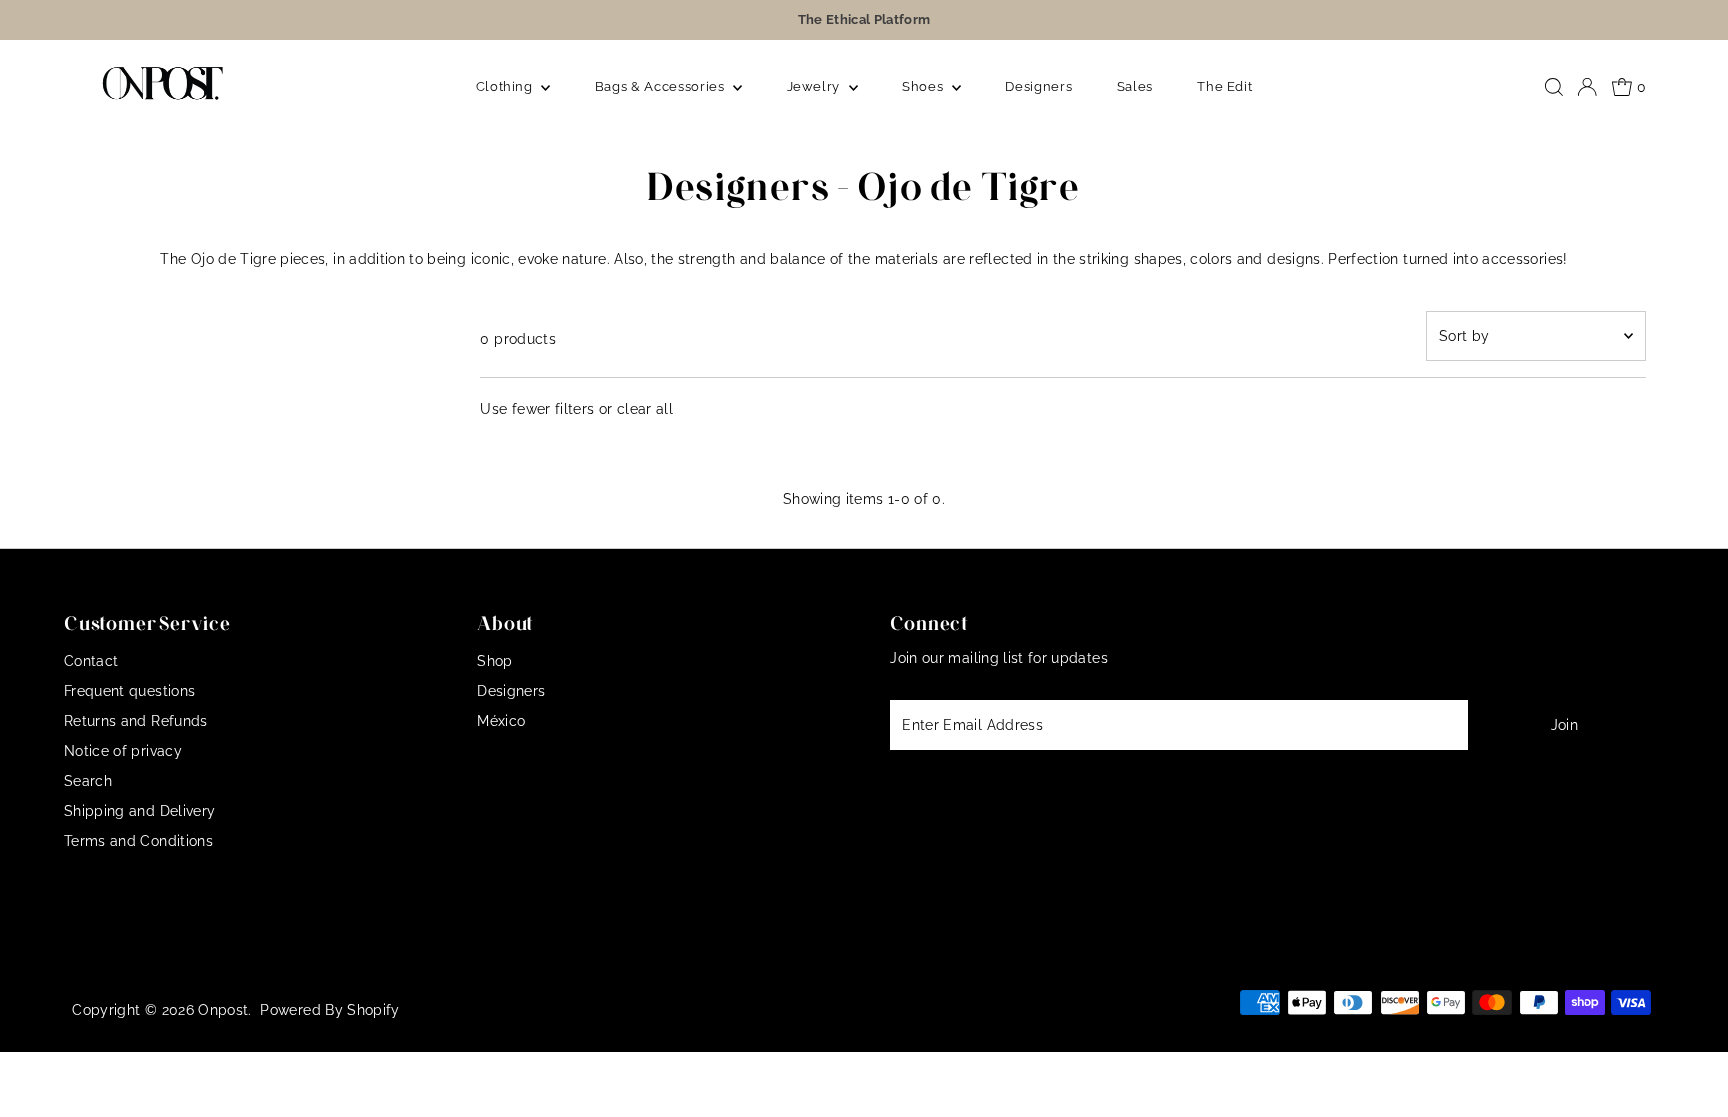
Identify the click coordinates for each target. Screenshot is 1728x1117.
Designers (511, 691)
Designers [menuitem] (1038, 86)
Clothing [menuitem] (506, 86)
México (501, 721)
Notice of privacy (123, 751)
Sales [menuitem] (1135, 86)
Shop (494, 661)
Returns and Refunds (136, 721)
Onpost (223, 1010)
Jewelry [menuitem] (815, 86)
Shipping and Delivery (139, 811)
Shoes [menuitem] (924, 86)
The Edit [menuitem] (1224, 86)
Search (88, 781)
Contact (91, 661)
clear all (645, 409)
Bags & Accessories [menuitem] (661, 86)
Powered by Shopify (329, 1010)
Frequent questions (129, 691)
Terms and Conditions (138, 841)
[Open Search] (1554, 87)
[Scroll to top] (1688, 1077)
